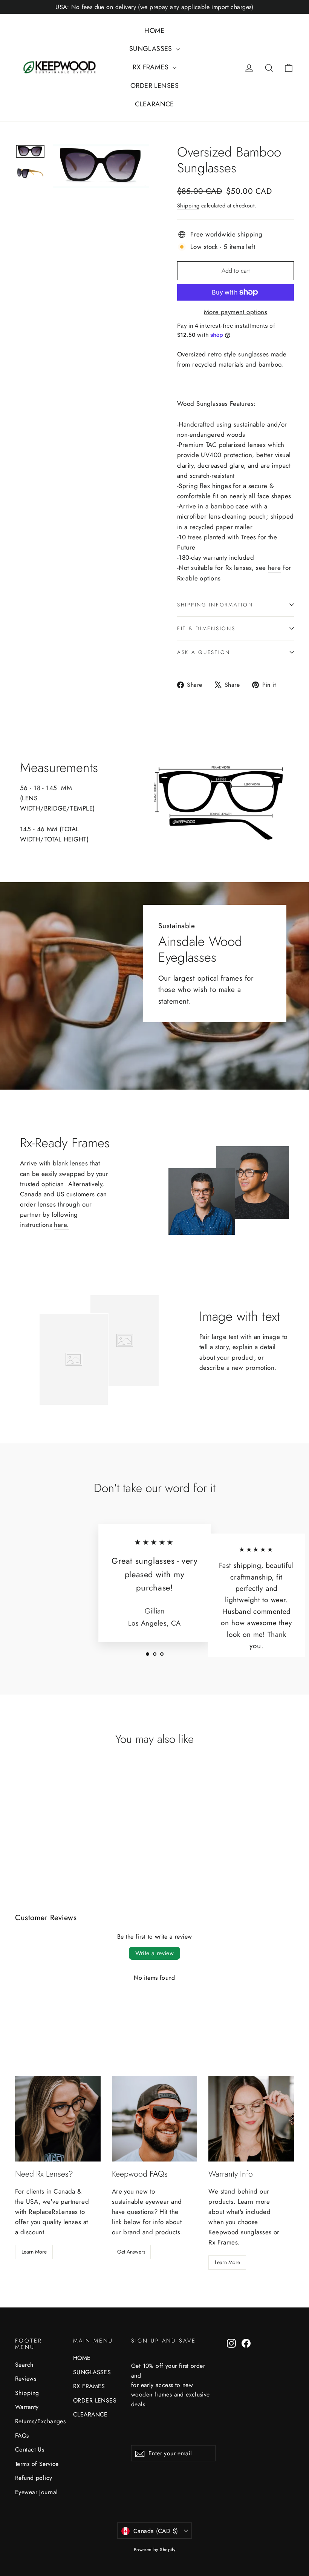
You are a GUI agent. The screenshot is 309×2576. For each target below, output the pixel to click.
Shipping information (215, 605)
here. (61, 1225)
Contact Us (30, 2449)
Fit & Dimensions (206, 628)
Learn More (34, 2252)
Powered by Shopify (155, 2550)
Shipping (188, 206)
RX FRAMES (151, 67)
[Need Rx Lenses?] (58, 2119)
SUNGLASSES (152, 49)
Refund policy (34, 2478)
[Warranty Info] (251, 2119)
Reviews (26, 2379)
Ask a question (204, 652)
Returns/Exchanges (38, 2421)
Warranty (27, 2407)
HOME (154, 31)
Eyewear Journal (36, 2492)
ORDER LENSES (154, 86)
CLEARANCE (154, 104)
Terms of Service (37, 2464)
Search (24, 2365)
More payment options (236, 312)
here (275, 568)
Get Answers (131, 2252)
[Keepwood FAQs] (155, 2119)
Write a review (155, 1953)
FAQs (22, 2436)
